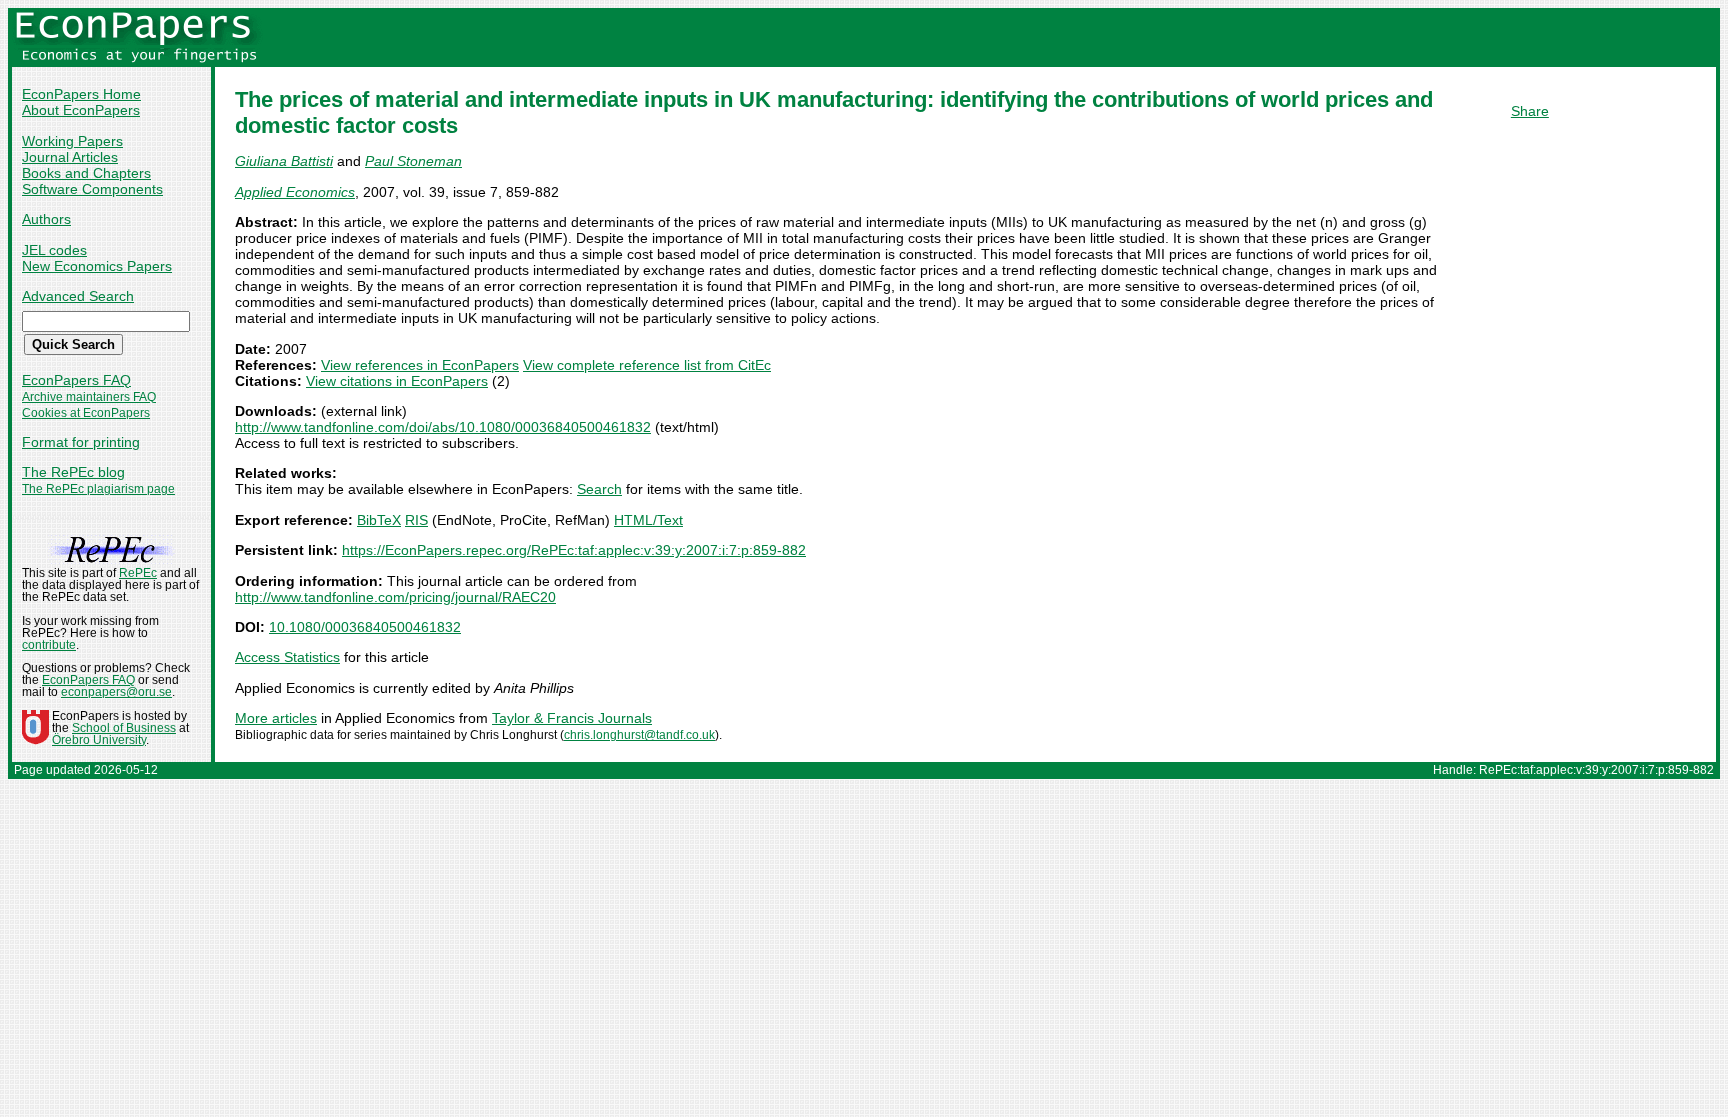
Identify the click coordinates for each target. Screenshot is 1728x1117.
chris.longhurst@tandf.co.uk (639, 735)
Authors (46, 219)
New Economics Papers (97, 266)
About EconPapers (81, 110)
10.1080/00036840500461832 (365, 627)
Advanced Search (78, 296)
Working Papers (72, 141)
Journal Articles (70, 157)
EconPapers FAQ (76, 380)
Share (1530, 111)
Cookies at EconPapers (86, 413)
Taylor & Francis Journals (572, 718)
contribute (49, 645)
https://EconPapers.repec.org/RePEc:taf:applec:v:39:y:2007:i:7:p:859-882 (574, 550)
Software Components (92, 189)
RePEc (138, 573)
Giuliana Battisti (284, 161)
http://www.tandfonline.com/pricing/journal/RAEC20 (395, 597)
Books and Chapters (86, 173)
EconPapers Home (81, 94)
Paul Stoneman (413, 161)
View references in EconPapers (420, 365)
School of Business (124, 728)
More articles (276, 718)
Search (599, 489)
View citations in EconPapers (397, 381)
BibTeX (379, 520)
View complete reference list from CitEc (647, 365)
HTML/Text (648, 520)
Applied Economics (295, 192)
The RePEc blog (73, 472)
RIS (416, 520)
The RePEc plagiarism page (98, 489)
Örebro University (99, 740)
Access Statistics (287, 657)
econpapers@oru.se (116, 692)
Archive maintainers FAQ (89, 397)
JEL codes (54, 250)
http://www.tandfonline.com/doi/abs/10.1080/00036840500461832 (443, 427)
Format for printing (81, 442)
